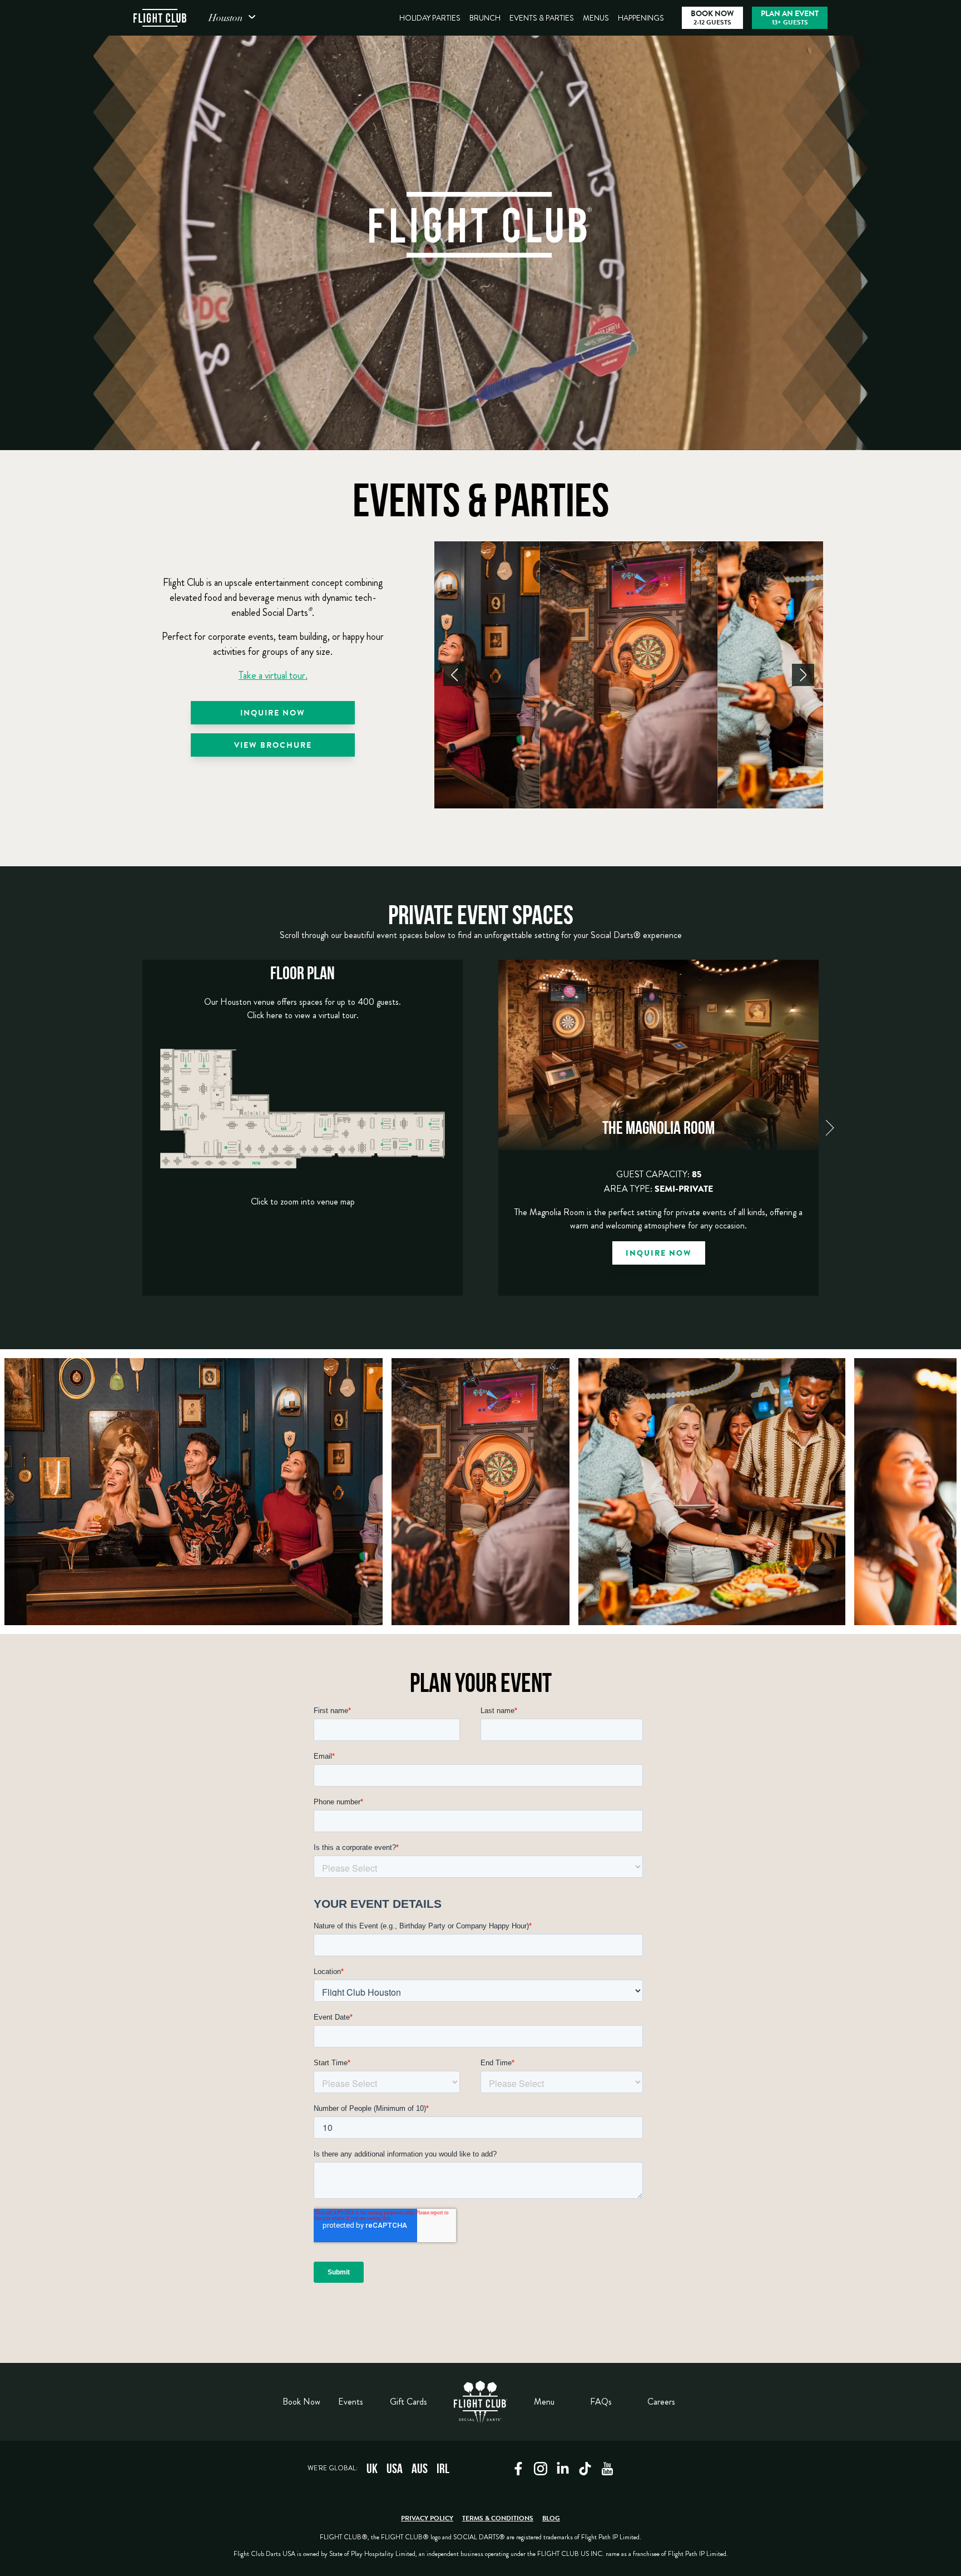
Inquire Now (273, 714)
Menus (596, 18)
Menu (544, 2402)
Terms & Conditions (498, 2519)
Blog (551, 2519)
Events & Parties (542, 18)
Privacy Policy (427, 2519)
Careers (661, 2402)
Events (351, 2402)
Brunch (485, 18)
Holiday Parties (430, 18)
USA (395, 2469)
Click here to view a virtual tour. (303, 1015)
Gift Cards (408, 2402)
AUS (420, 2469)
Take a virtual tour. (273, 675)
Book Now (301, 2402)
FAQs (601, 2402)
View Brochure (273, 746)
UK (372, 2469)
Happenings (641, 18)
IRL (443, 2469)
